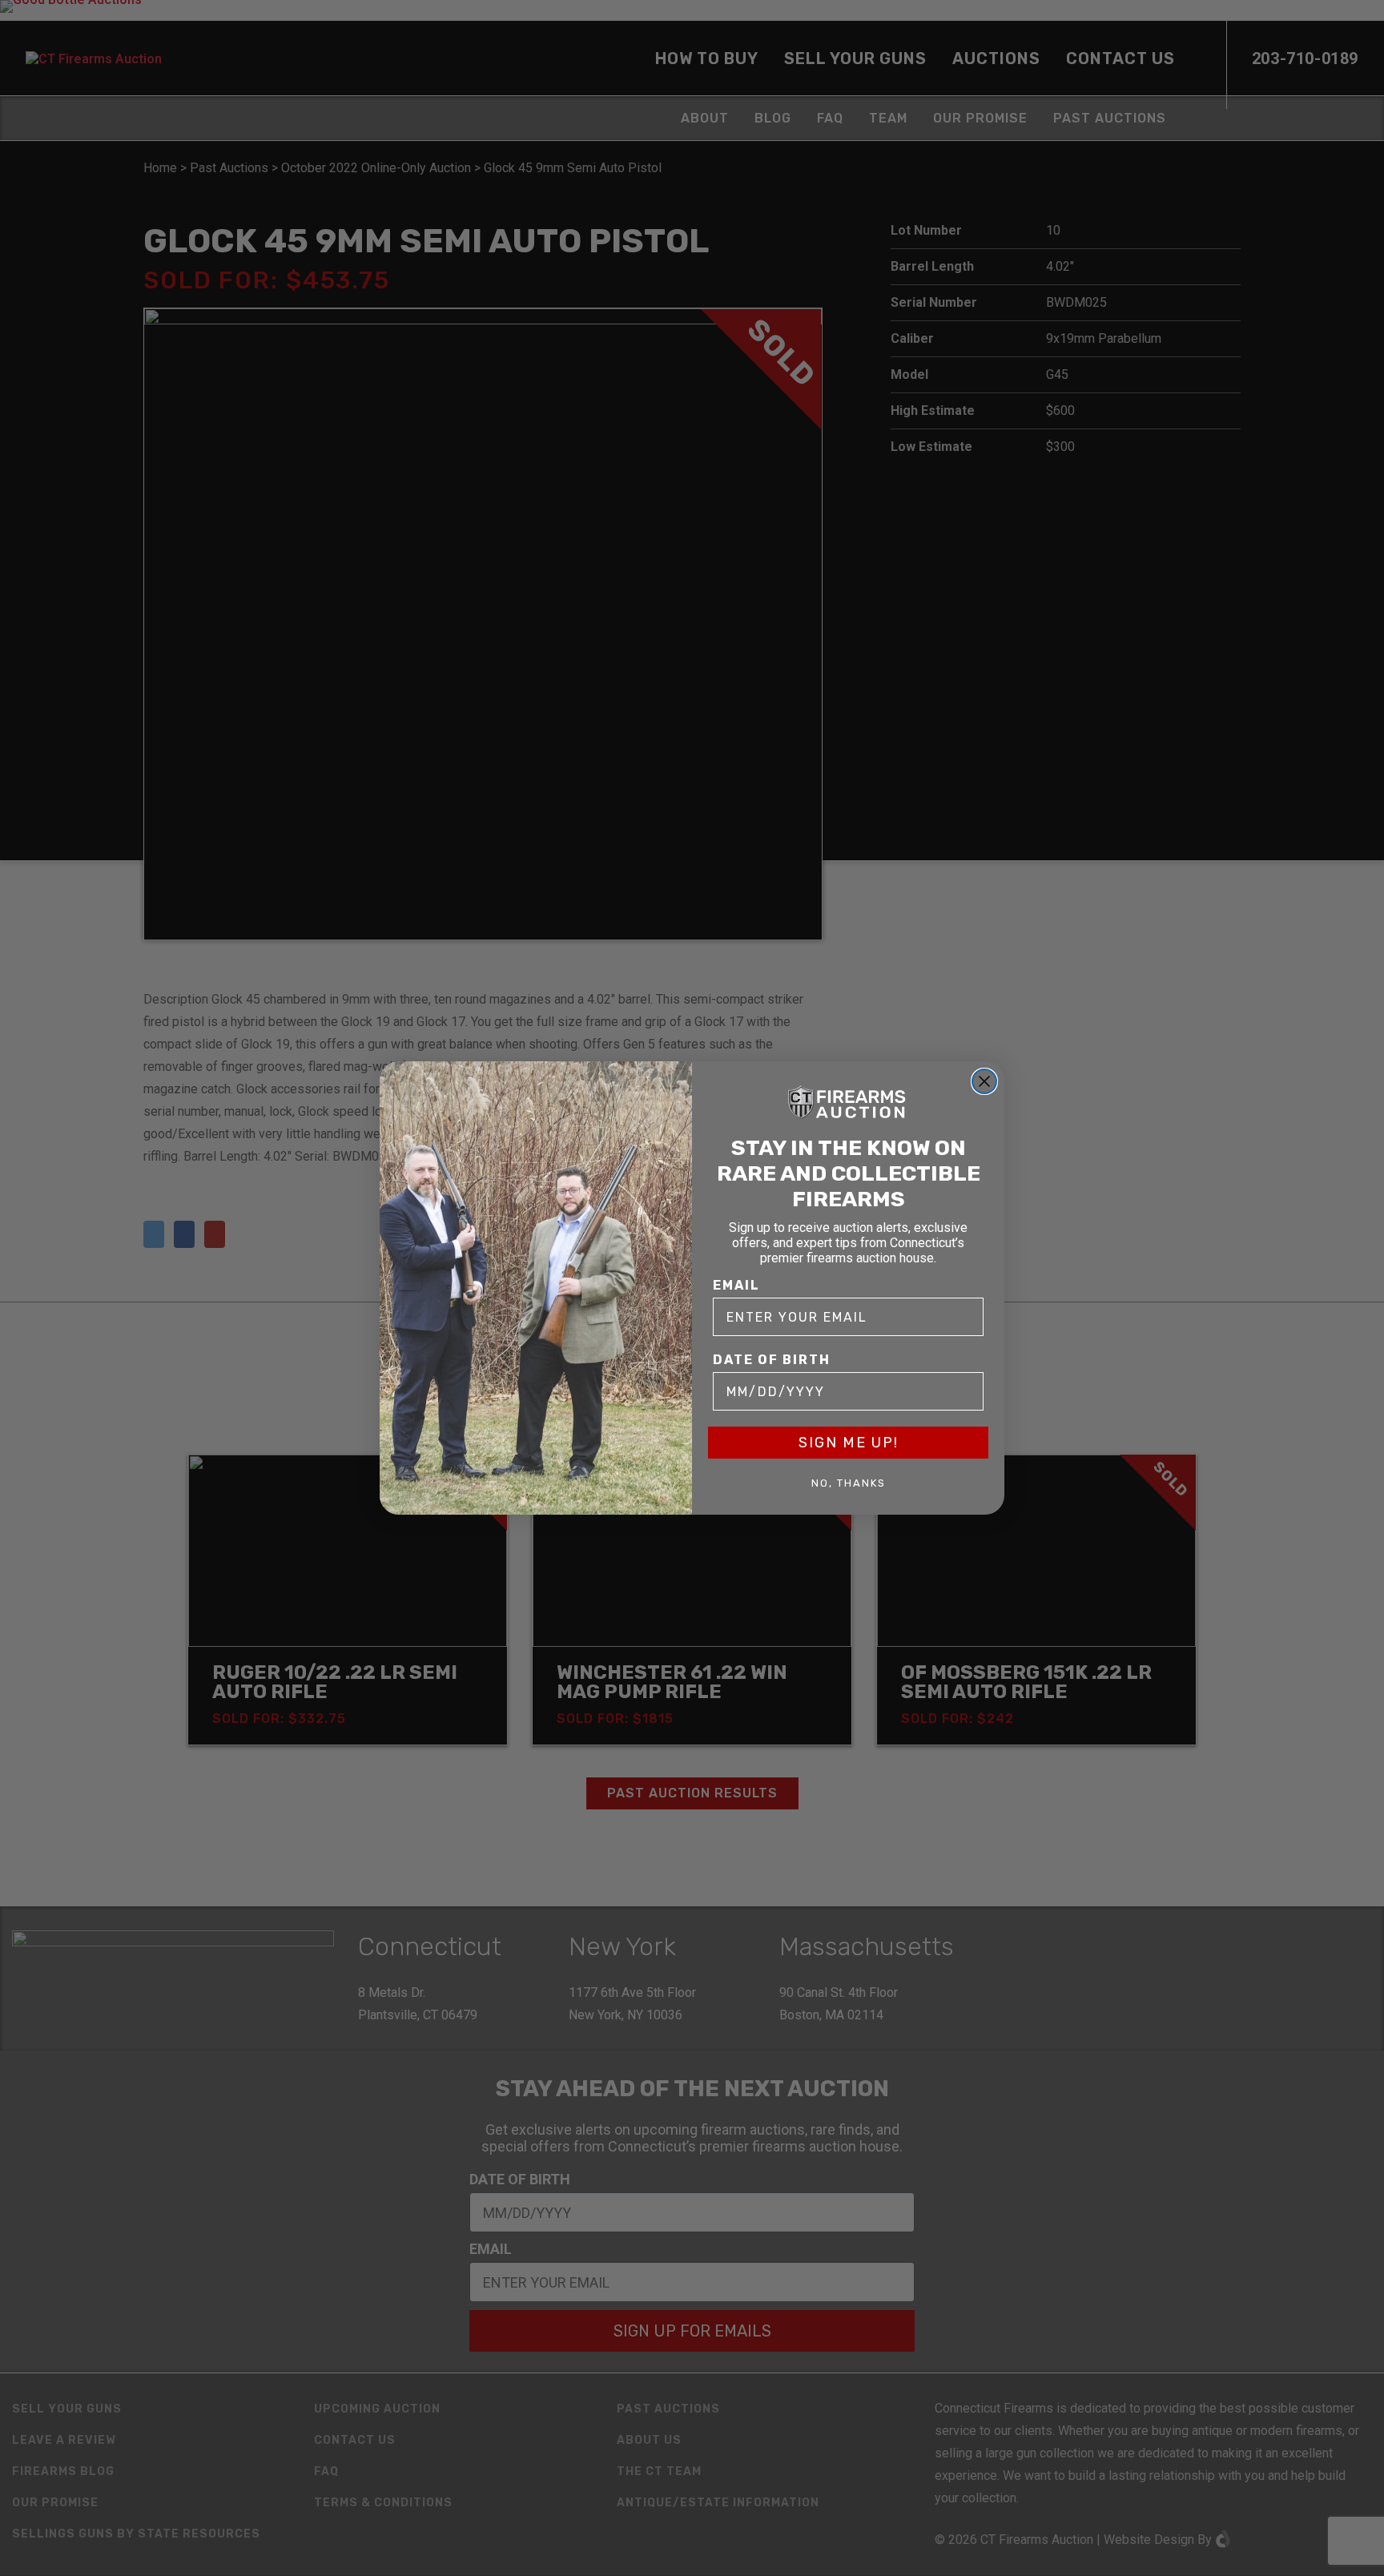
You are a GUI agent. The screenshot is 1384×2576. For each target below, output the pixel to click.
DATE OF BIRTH (772, 1360)
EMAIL (736, 1285)
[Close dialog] (984, 1081)
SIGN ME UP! (849, 1443)
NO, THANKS (849, 1483)
